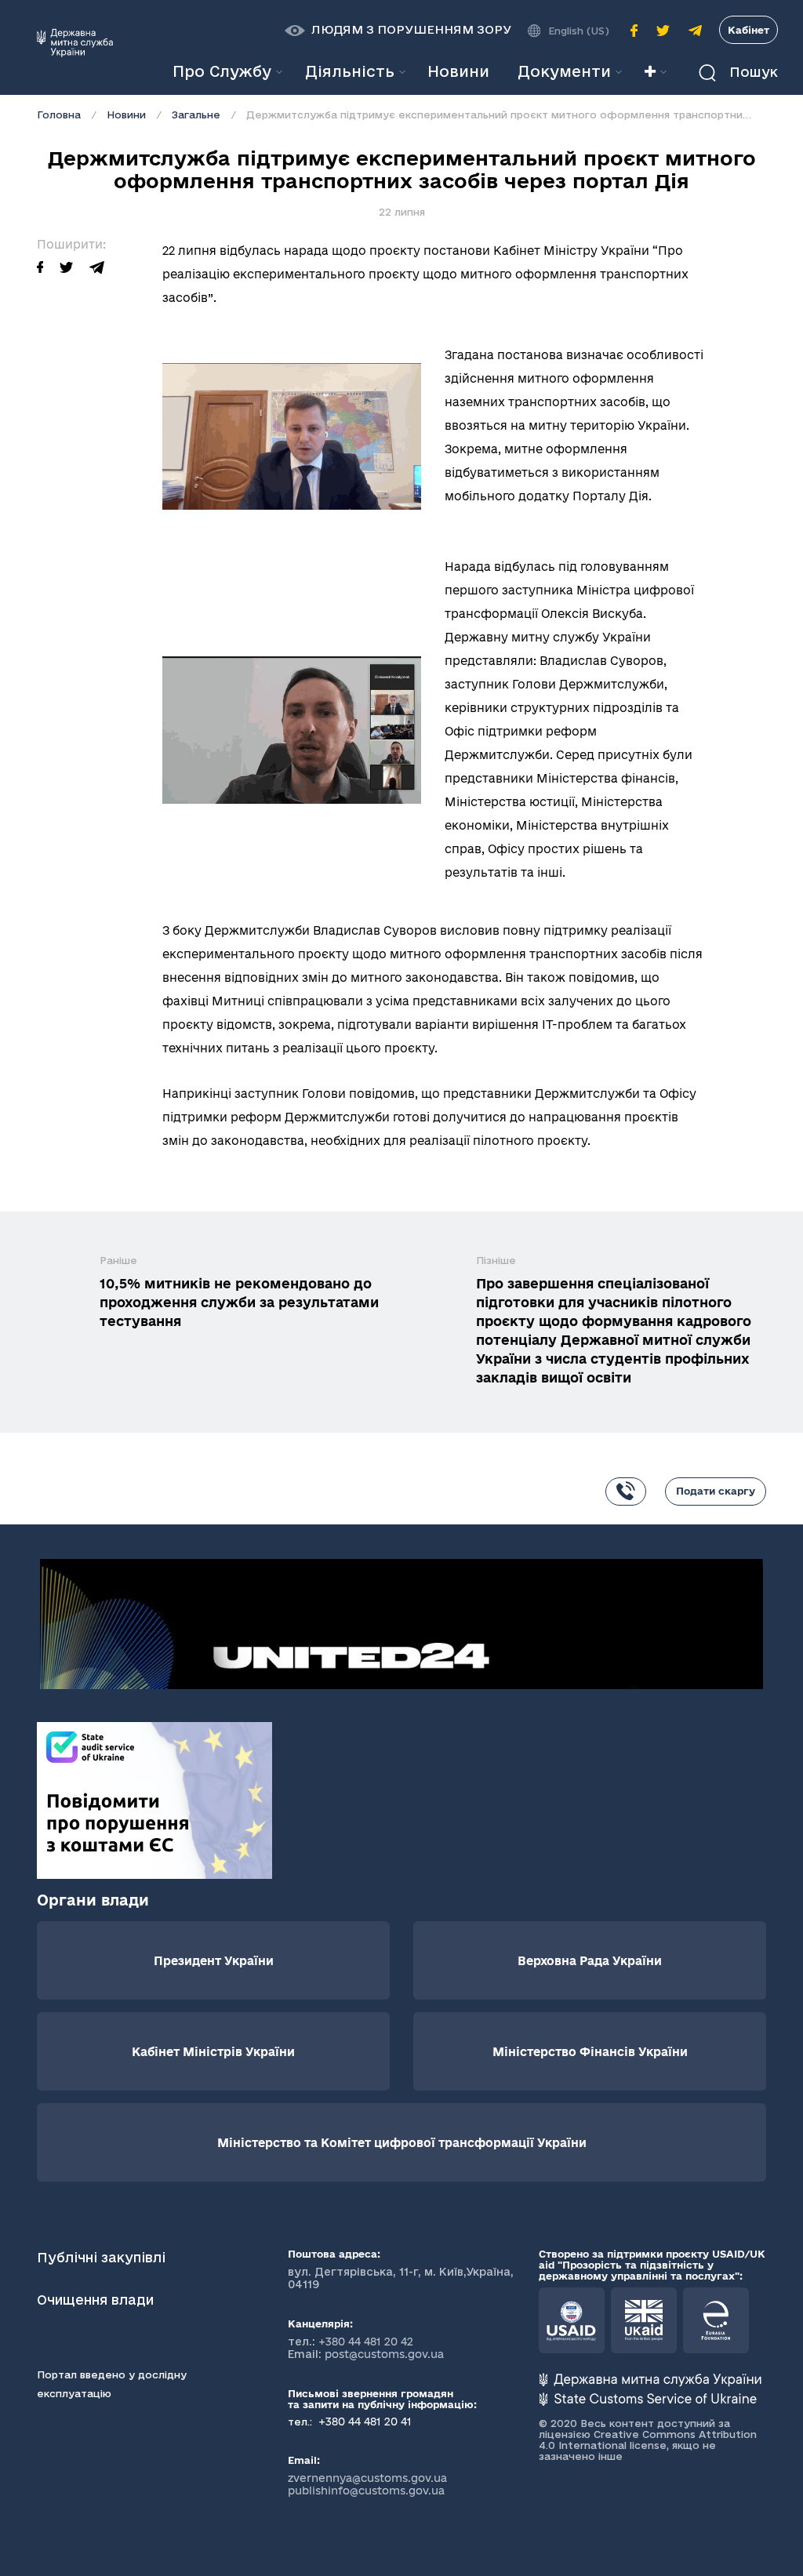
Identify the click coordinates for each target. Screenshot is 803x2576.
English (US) (579, 31)
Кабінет (748, 30)
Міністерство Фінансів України (590, 2052)
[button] (398, 30)
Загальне (196, 114)
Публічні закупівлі (101, 2257)
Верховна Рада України (590, 1961)
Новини (126, 114)
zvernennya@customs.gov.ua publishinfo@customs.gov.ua (367, 2484)
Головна (59, 114)
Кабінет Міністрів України (213, 2052)
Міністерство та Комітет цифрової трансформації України (402, 2143)
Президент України (214, 1961)
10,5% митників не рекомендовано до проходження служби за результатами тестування (239, 1302)
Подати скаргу (716, 1491)
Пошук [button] (752, 72)
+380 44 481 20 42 (366, 2342)
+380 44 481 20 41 (363, 2422)
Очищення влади (97, 2300)
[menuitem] (458, 72)
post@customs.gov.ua (384, 2354)
